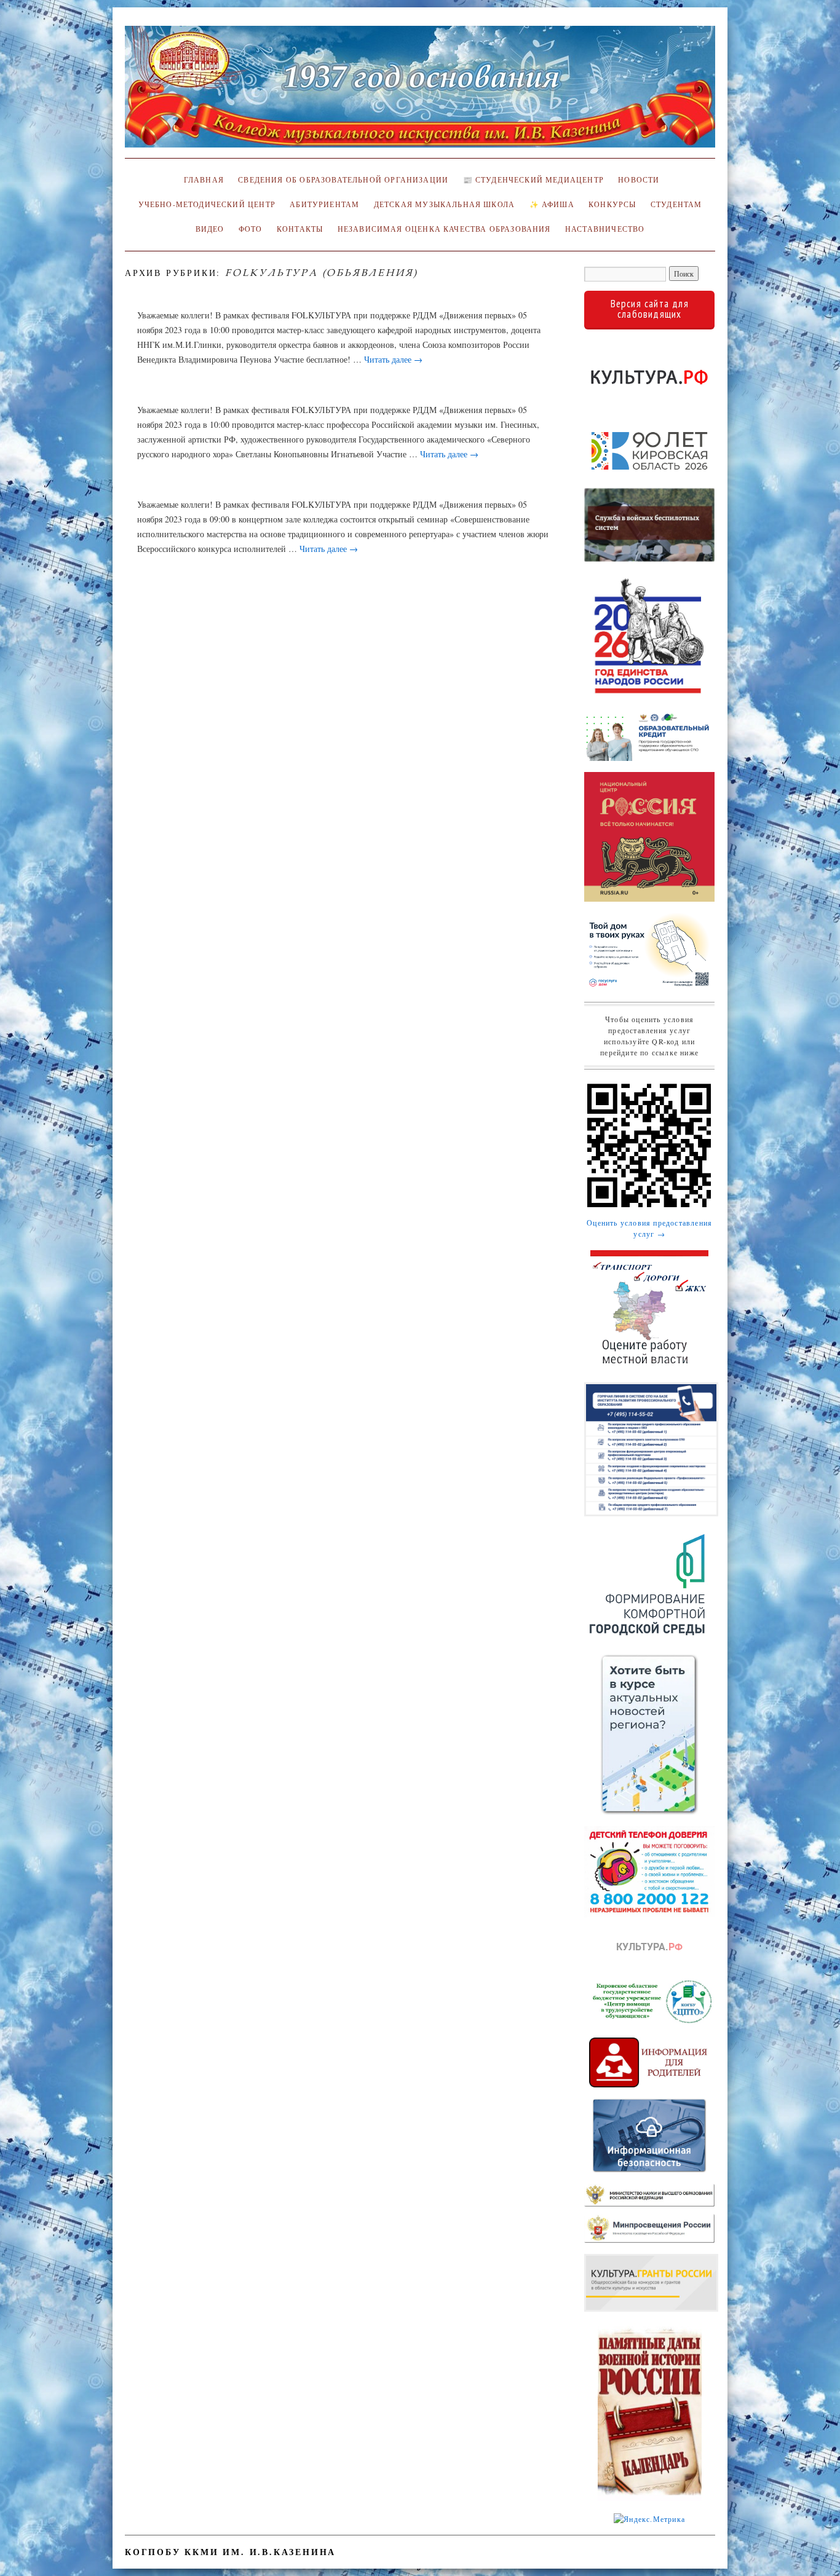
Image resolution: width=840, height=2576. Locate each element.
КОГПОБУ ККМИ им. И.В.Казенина (230, 2552)
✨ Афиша (552, 204)
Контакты (300, 229)
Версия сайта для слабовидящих (650, 309)
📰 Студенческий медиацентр (533, 180)
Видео (210, 229)
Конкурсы (612, 204)
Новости (639, 180)
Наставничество (605, 229)
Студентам (676, 204)
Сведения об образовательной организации (343, 180)
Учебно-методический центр (207, 204)
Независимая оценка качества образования (444, 229)
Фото (251, 229)
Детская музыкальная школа (444, 204)
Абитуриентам (324, 204)
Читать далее (393, 359)
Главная (202, 180)
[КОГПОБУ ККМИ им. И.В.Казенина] (420, 92)
